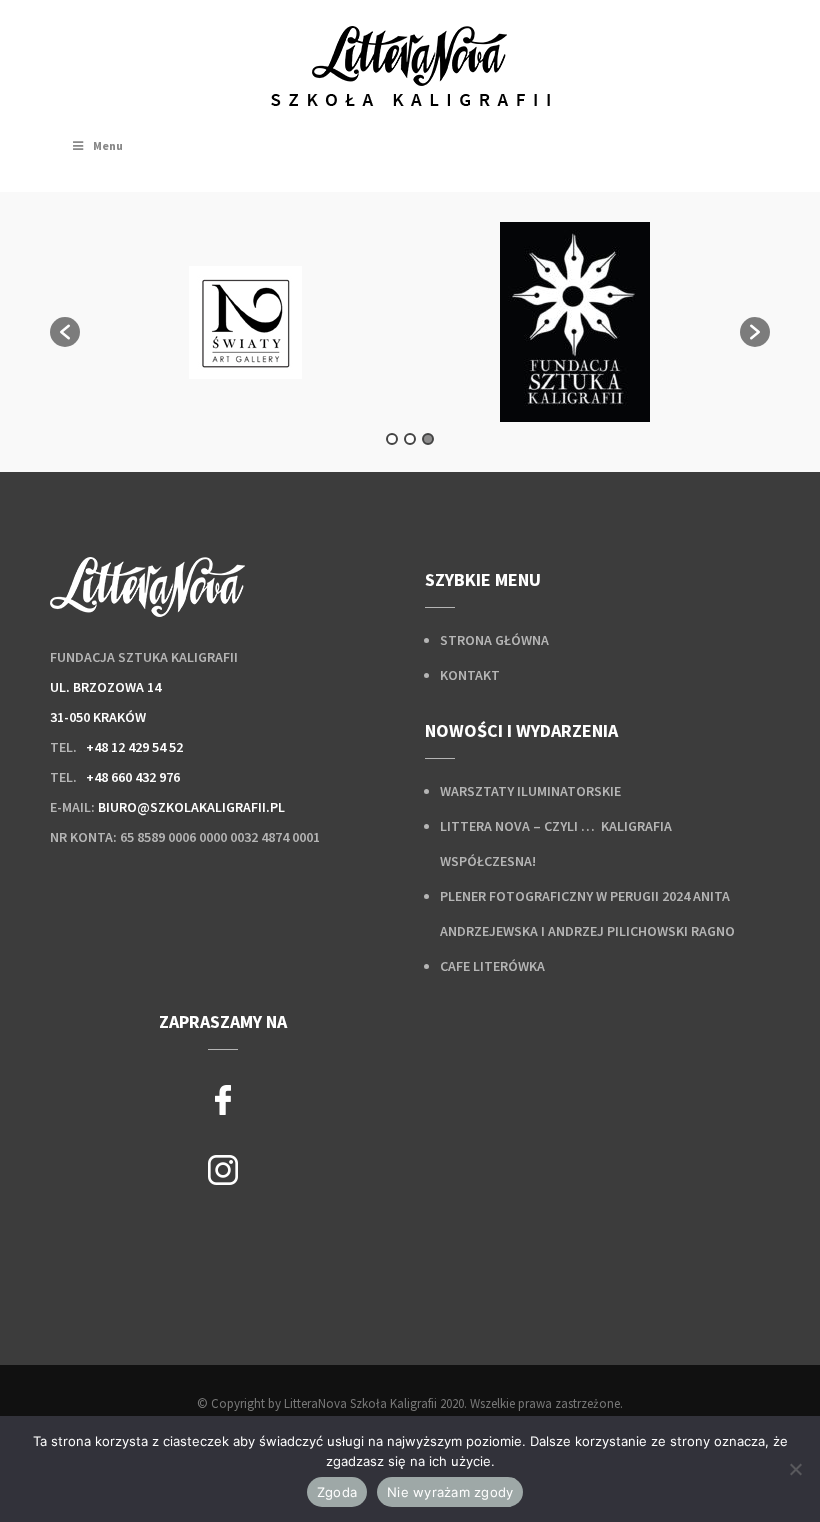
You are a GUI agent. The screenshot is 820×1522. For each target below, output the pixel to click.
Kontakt (470, 675)
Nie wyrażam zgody (450, 1492)
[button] (65, 332)
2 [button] (410, 439)
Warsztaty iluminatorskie (530, 791)
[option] (245, 322)
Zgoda (337, 1492)
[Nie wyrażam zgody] (795, 1469)
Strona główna (494, 640)
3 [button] (428, 439)
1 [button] (392, 439)
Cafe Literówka (492, 966)
